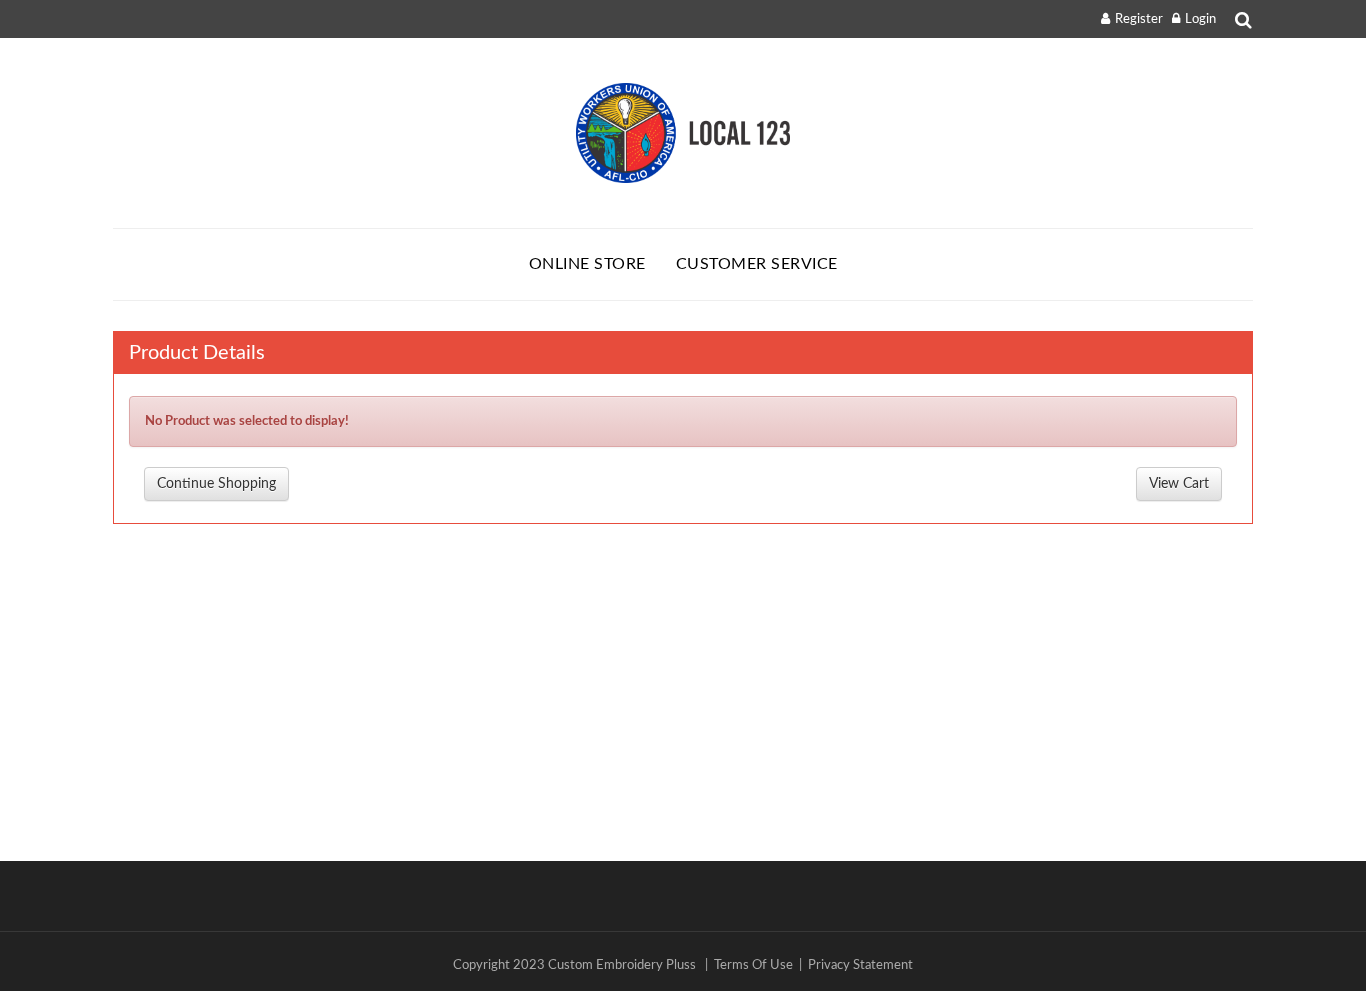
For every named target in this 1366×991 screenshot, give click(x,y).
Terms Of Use (753, 965)
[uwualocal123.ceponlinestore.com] (683, 133)
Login (1200, 19)
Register (1139, 19)
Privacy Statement (860, 965)
